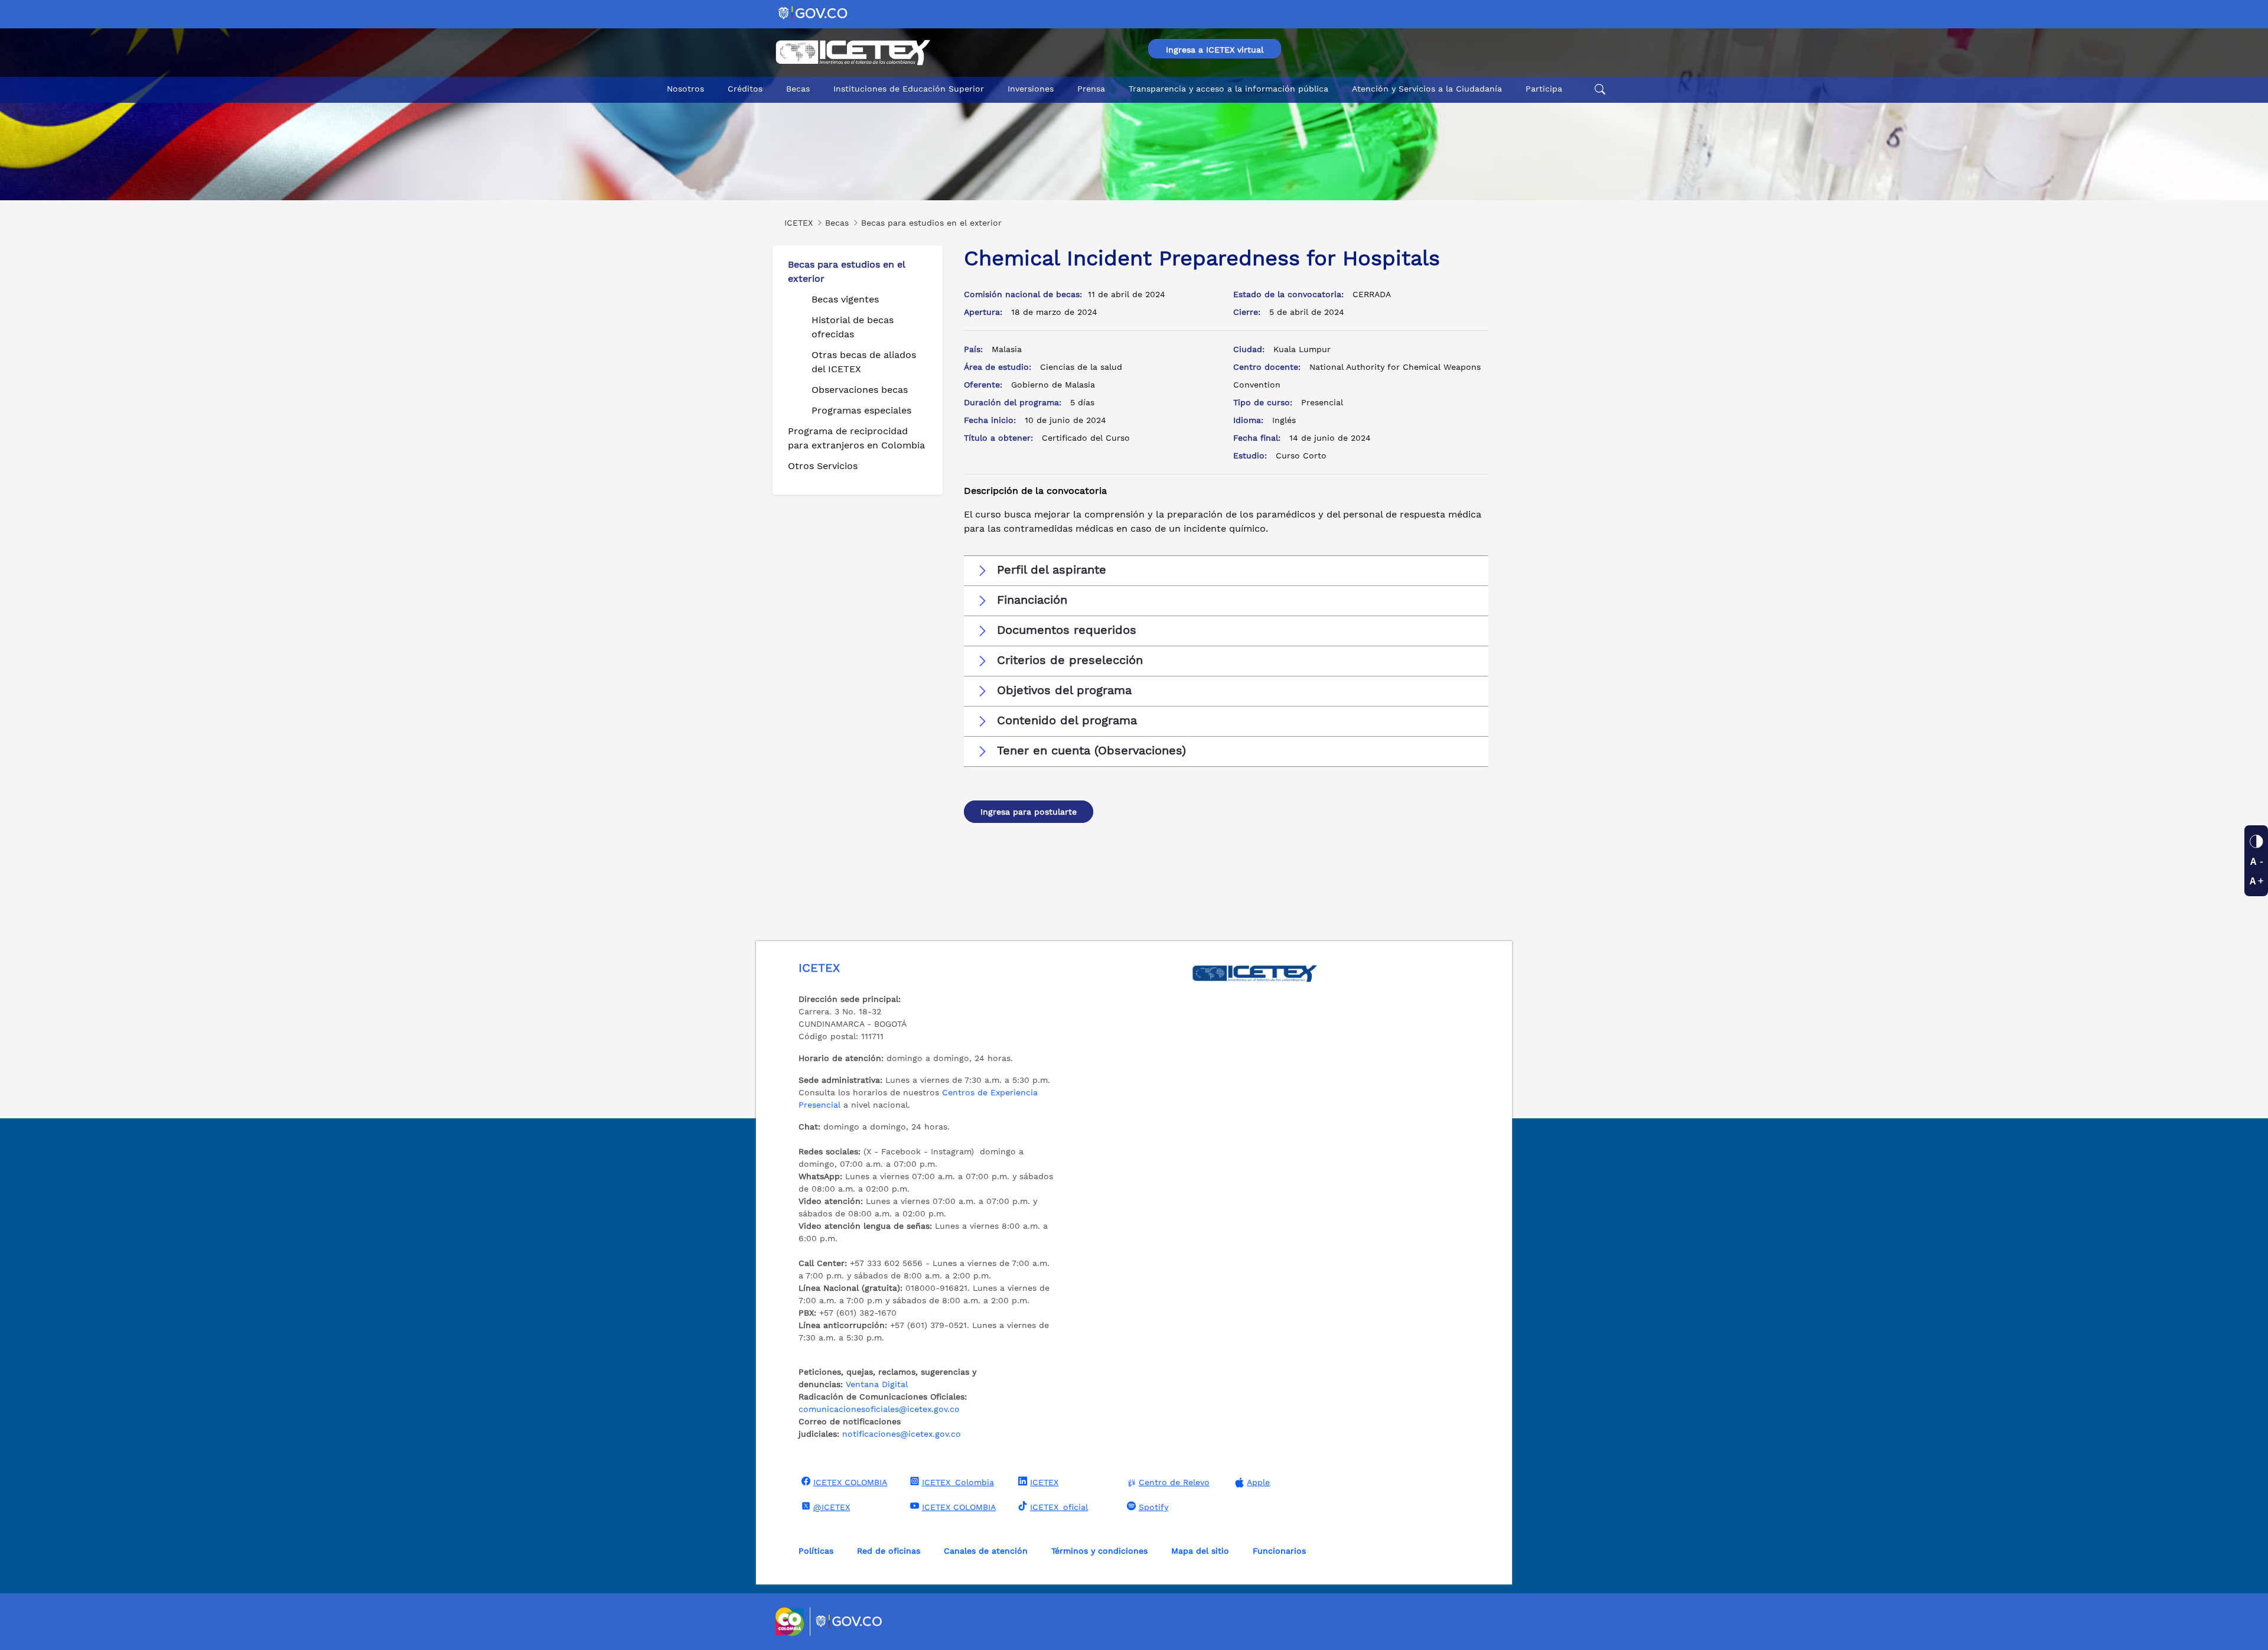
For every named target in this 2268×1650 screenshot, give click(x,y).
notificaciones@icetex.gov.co (902, 1434)
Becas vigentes (845, 299)
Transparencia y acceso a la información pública (1228, 89)
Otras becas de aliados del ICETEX (864, 362)
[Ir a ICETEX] (853, 53)
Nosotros (685, 89)
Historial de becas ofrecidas (853, 327)
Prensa (1091, 89)
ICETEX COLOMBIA (850, 1482)
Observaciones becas (860, 390)
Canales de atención (986, 1551)
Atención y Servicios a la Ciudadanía (1427, 89)
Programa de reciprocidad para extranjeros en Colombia (856, 438)
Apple (1258, 1482)
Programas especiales (861, 410)
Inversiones (1031, 89)
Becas (798, 89)
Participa (1544, 89)
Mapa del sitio (1200, 1551)
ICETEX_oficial (1059, 1507)
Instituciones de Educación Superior (909, 89)
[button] (1226, 570)
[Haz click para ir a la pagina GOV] (849, 1622)
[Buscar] (1598, 89)
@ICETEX (832, 1507)
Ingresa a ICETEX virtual (1215, 50)
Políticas (816, 1551)
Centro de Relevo (1174, 1482)
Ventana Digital (877, 1384)
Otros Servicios (823, 466)
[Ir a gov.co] (814, 13)
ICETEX (1044, 1482)
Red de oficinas (889, 1551)
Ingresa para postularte (1029, 812)
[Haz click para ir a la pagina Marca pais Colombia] (791, 1622)
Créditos (745, 89)
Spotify (1153, 1507)
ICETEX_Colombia (958, 1482)
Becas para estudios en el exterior (846, 271)
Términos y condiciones (1099, 1551)
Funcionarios (1279, 1551)
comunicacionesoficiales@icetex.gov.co (879, 1409)
